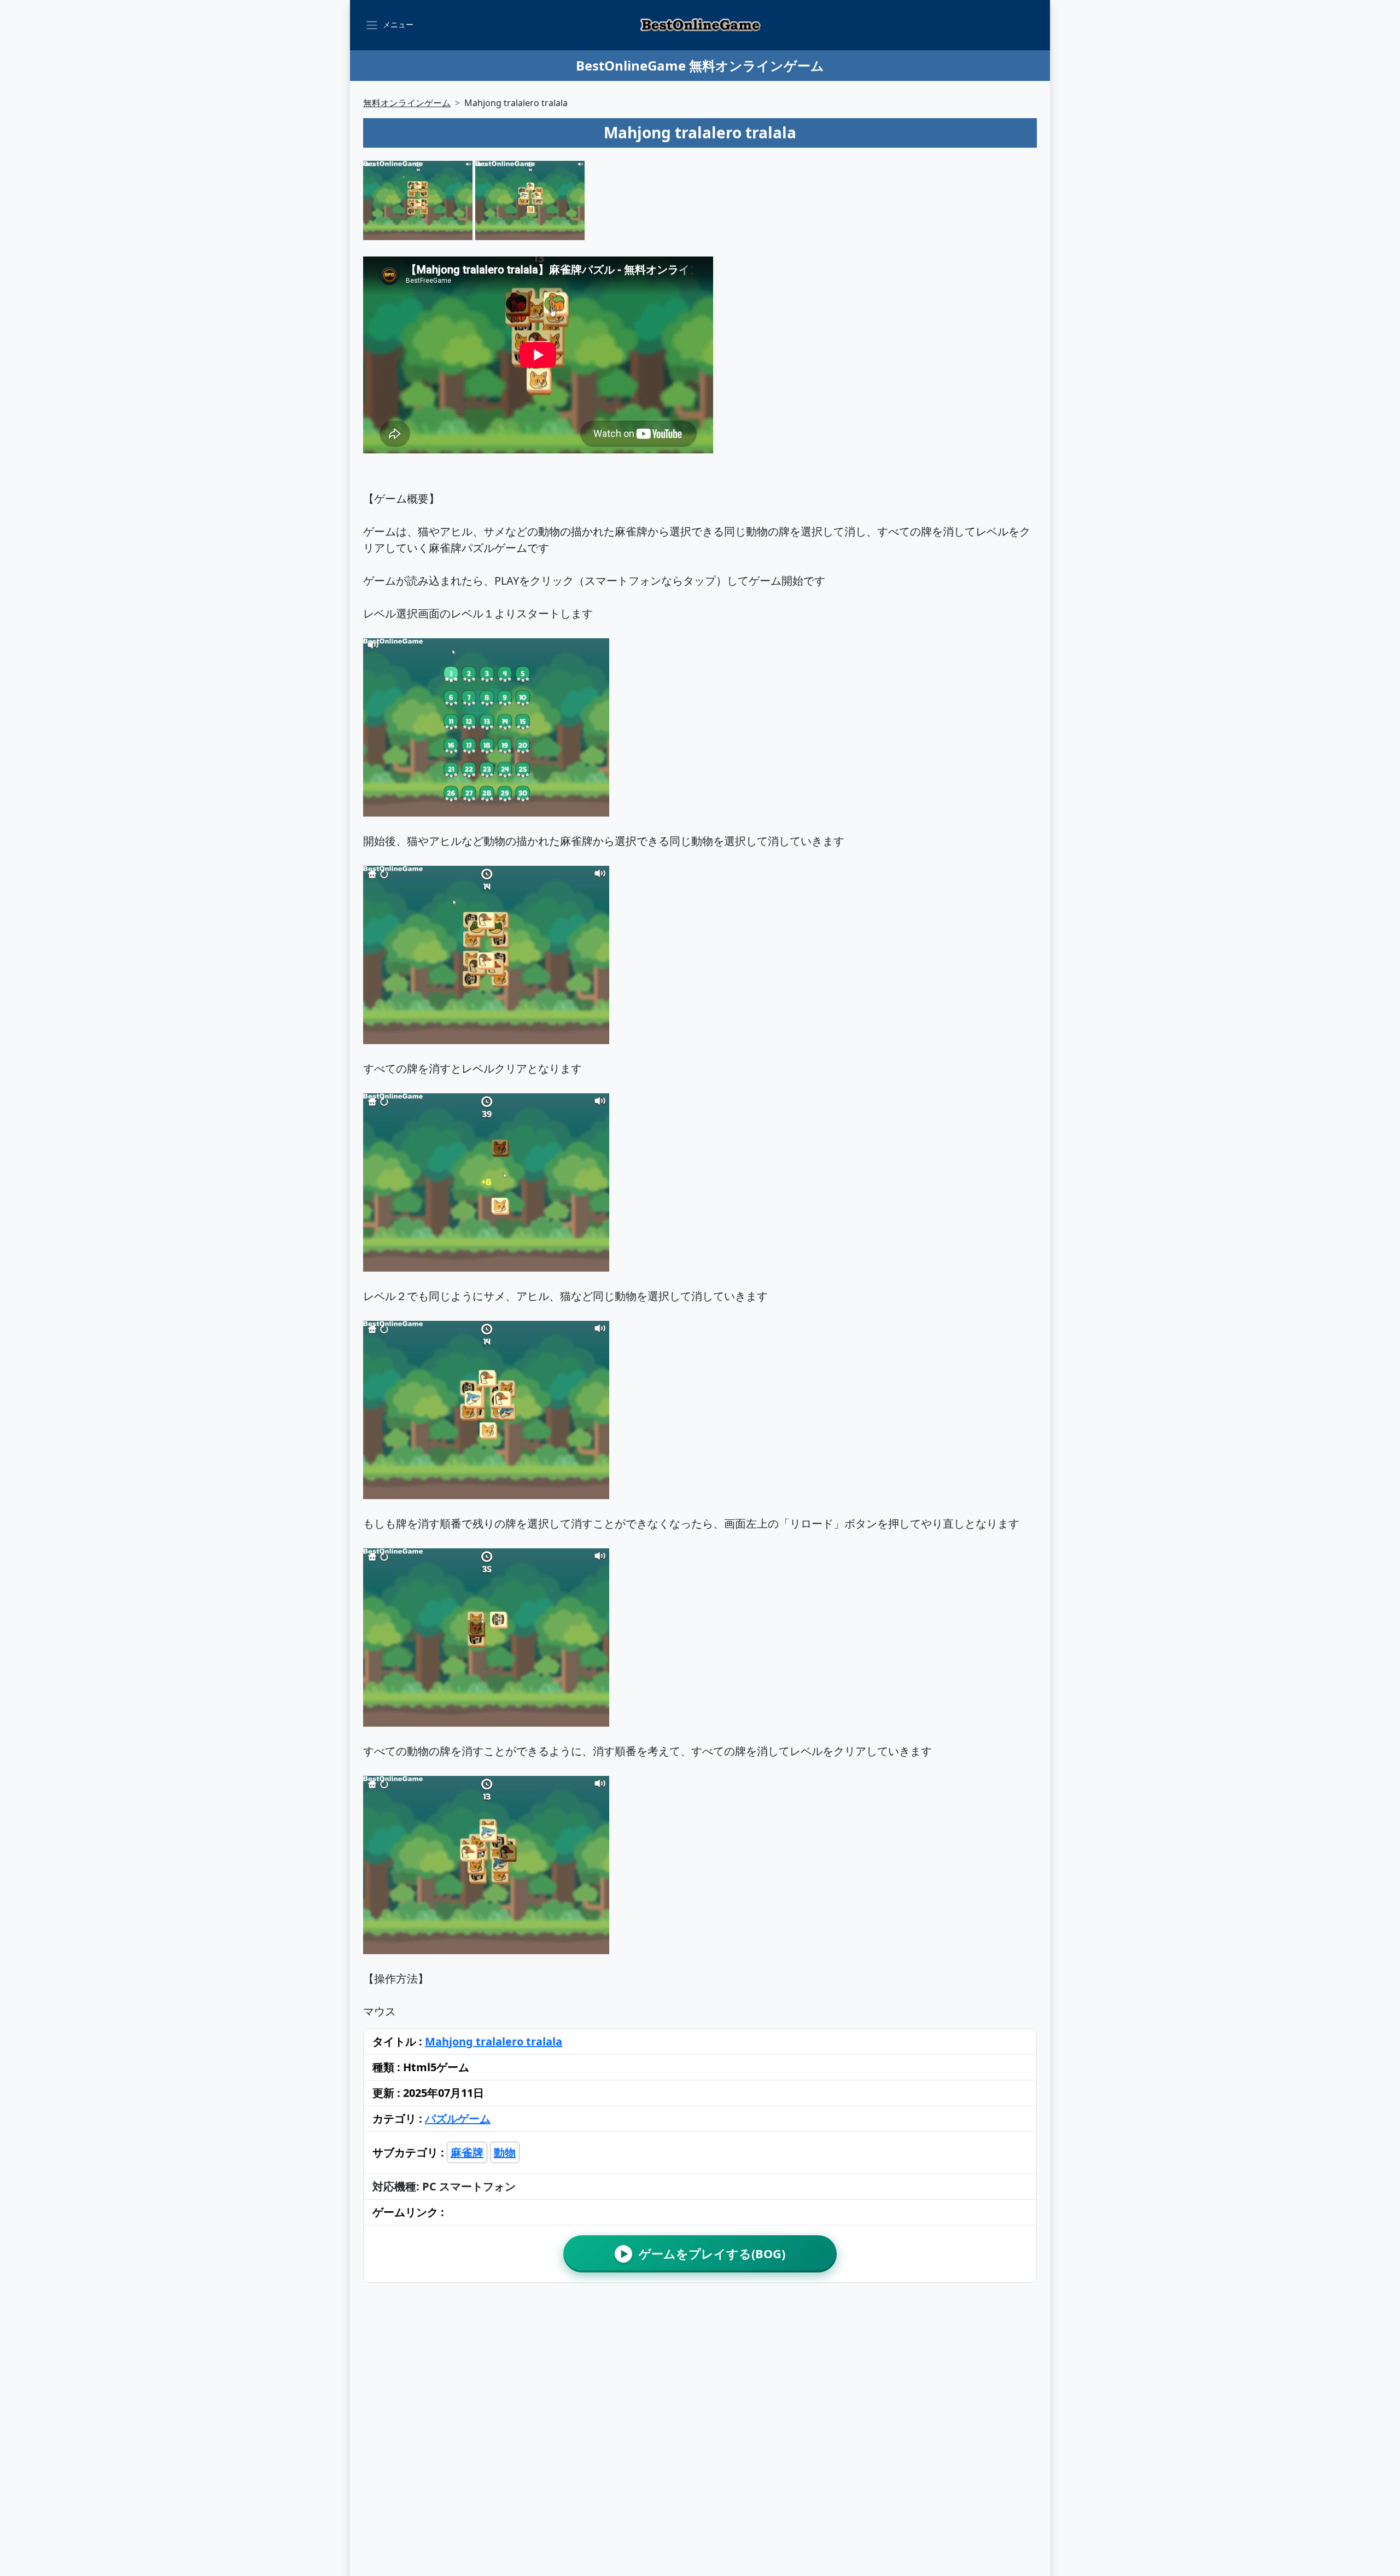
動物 (505, 2152)
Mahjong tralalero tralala (494, 2041)
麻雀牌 (467, 2152)
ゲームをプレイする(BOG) (703, 2254)
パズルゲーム (458, 2119)
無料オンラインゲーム (407, 103)
